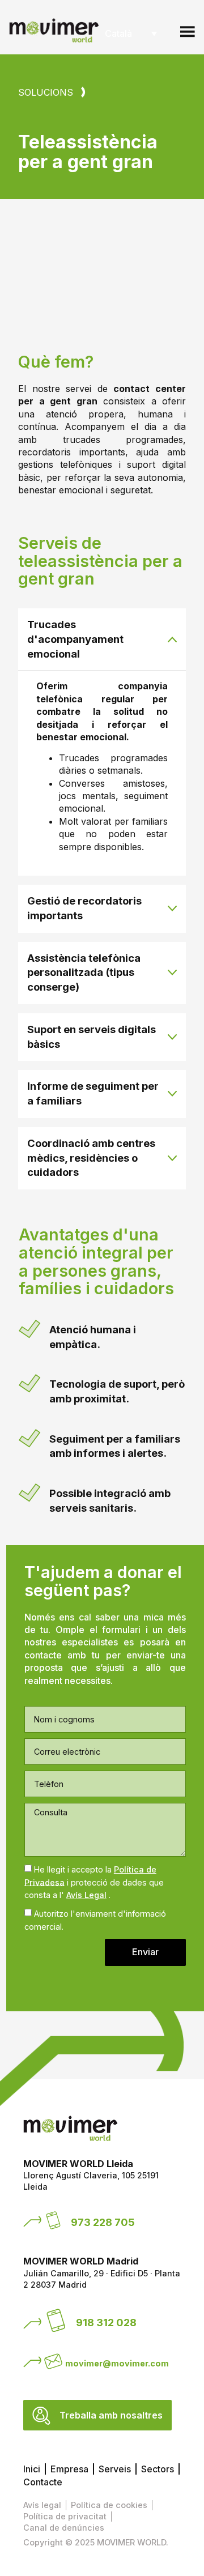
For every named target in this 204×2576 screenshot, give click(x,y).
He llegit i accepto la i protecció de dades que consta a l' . (94, 1882)
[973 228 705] (53, 2220)
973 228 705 (103, 2222)
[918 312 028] (56, 2321)
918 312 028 (106, 2322)
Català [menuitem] (118, 33)
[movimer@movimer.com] (53, 2361)
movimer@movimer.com (117, 2363)
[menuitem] (131, 33)
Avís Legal (86, 1895)
